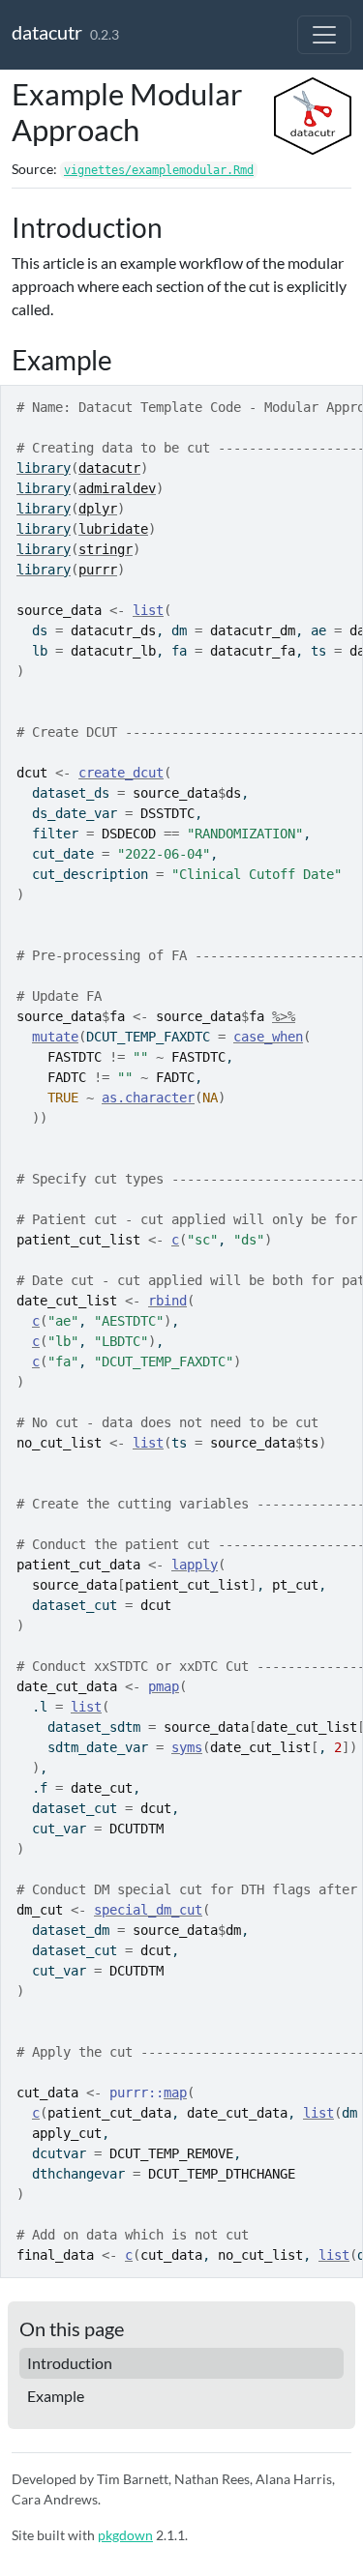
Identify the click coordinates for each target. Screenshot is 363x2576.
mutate (55, 1037)
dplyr (98, 509)
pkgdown (125, 2535)
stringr (106, 549)
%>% (284, 1016)
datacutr (47, 32)
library (44, 468)
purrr (98, 570)
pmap (164, 1686)
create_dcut (121, 773)
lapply (195, 1565)
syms (187, 1747)
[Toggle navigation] (324, 35)
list (148, 610)
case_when (268, 1037)
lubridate (113, 529)
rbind (167, 1301)
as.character (148, 1098)
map (175, 2093)
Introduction (70, 2363)
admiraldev (117, 488)
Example (56, 2396)
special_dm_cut (148, 1910)
